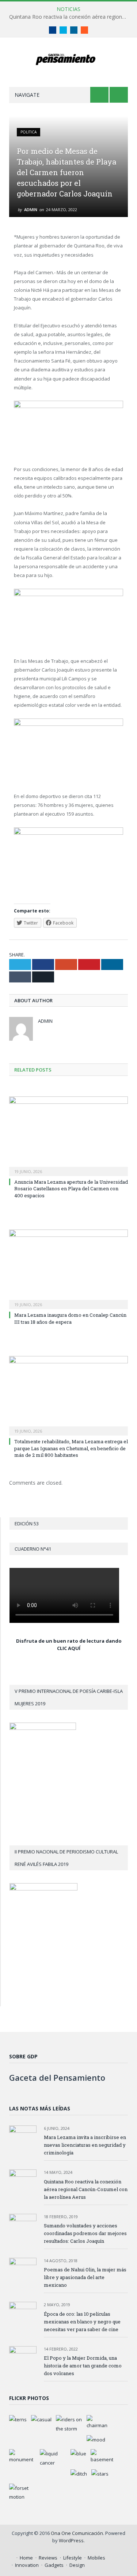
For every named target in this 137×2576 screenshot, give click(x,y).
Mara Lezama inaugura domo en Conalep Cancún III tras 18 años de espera (70, 1318)
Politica (28, 132)
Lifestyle (73, 2558)
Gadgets (54, 2565)
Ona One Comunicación (77, 2533)
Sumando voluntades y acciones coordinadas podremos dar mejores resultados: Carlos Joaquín (85, 2233)
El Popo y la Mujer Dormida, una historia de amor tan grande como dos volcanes (83, 2366)
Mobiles (96, 2558)
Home (26, 2558)
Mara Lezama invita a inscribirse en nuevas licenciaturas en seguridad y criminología (85, 2145)
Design (77, 2565)
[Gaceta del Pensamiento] (68, 58)
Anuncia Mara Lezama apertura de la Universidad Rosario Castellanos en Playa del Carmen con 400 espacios (71, 1188)
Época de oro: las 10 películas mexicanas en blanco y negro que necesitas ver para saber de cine (82, 2322)
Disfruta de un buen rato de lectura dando (69, 1641)
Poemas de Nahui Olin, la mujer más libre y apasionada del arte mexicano (85, 2277)
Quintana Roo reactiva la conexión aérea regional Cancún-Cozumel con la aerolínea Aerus (70, 17)
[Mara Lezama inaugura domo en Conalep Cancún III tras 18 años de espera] (68, 1269)
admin (31, 210)
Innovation (27, 2565)
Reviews (48, 2558)
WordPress (71, 2540)
